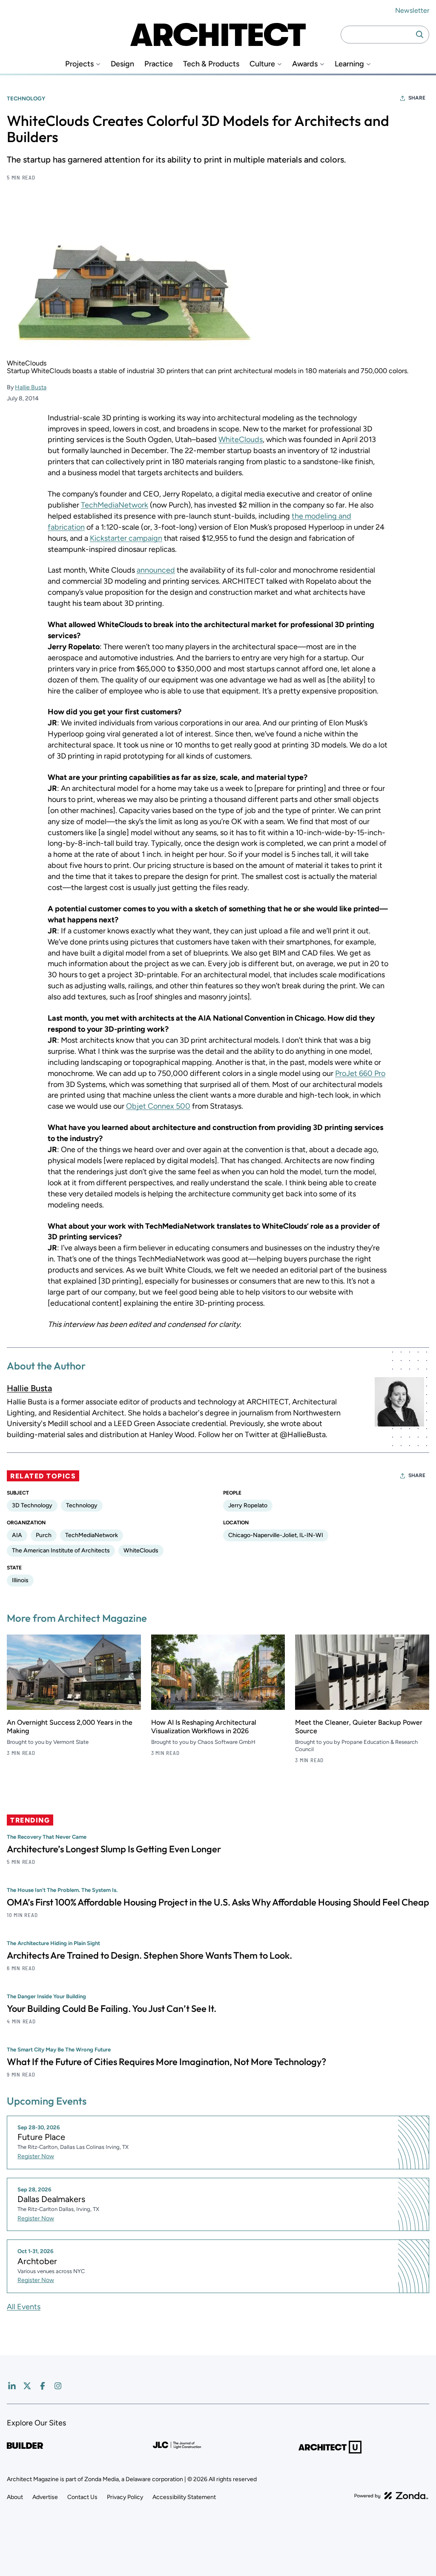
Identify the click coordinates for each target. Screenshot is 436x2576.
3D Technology (32, 1505)
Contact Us (82, 2497)
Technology (26, 98)
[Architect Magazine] (218, 34)
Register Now (36, 2156)
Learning (349, 64)
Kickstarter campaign (126, 538)
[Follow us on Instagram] (58, 2386)
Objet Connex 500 (158, 1106)
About (15, 2497)
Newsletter (412, 10)
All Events (24, 2307)
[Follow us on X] (27, 2386)
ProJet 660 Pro (360, 1073)
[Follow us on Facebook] (43, 2386)
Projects (79, 64)
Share (417, 98)
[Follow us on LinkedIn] (12, 2386)
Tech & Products (211, 64)
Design (122, 64)
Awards (305, 64)
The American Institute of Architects (61, 1550)
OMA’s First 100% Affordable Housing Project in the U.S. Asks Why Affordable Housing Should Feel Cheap (218, 1902)
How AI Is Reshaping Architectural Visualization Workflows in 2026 (204, 1727)
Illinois (20, 1580)
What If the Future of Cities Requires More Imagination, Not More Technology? (166, 2062)
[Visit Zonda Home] (391, 2496)
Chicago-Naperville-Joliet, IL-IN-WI (276, 1535)
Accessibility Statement (184, 2497)
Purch (44, 1535)
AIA (17, 1535)
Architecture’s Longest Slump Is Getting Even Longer (114, 1849)
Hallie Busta (31, 387)
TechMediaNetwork (115, 505)
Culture (262, 64)
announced (156, 570)
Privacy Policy (125, 2497)
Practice (159, 64)
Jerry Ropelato (248, 1505)
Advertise (45, 2497)
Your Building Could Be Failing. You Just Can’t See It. (112, 2008)
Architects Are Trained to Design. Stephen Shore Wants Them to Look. (149, 1955)
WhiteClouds (241, 439)
